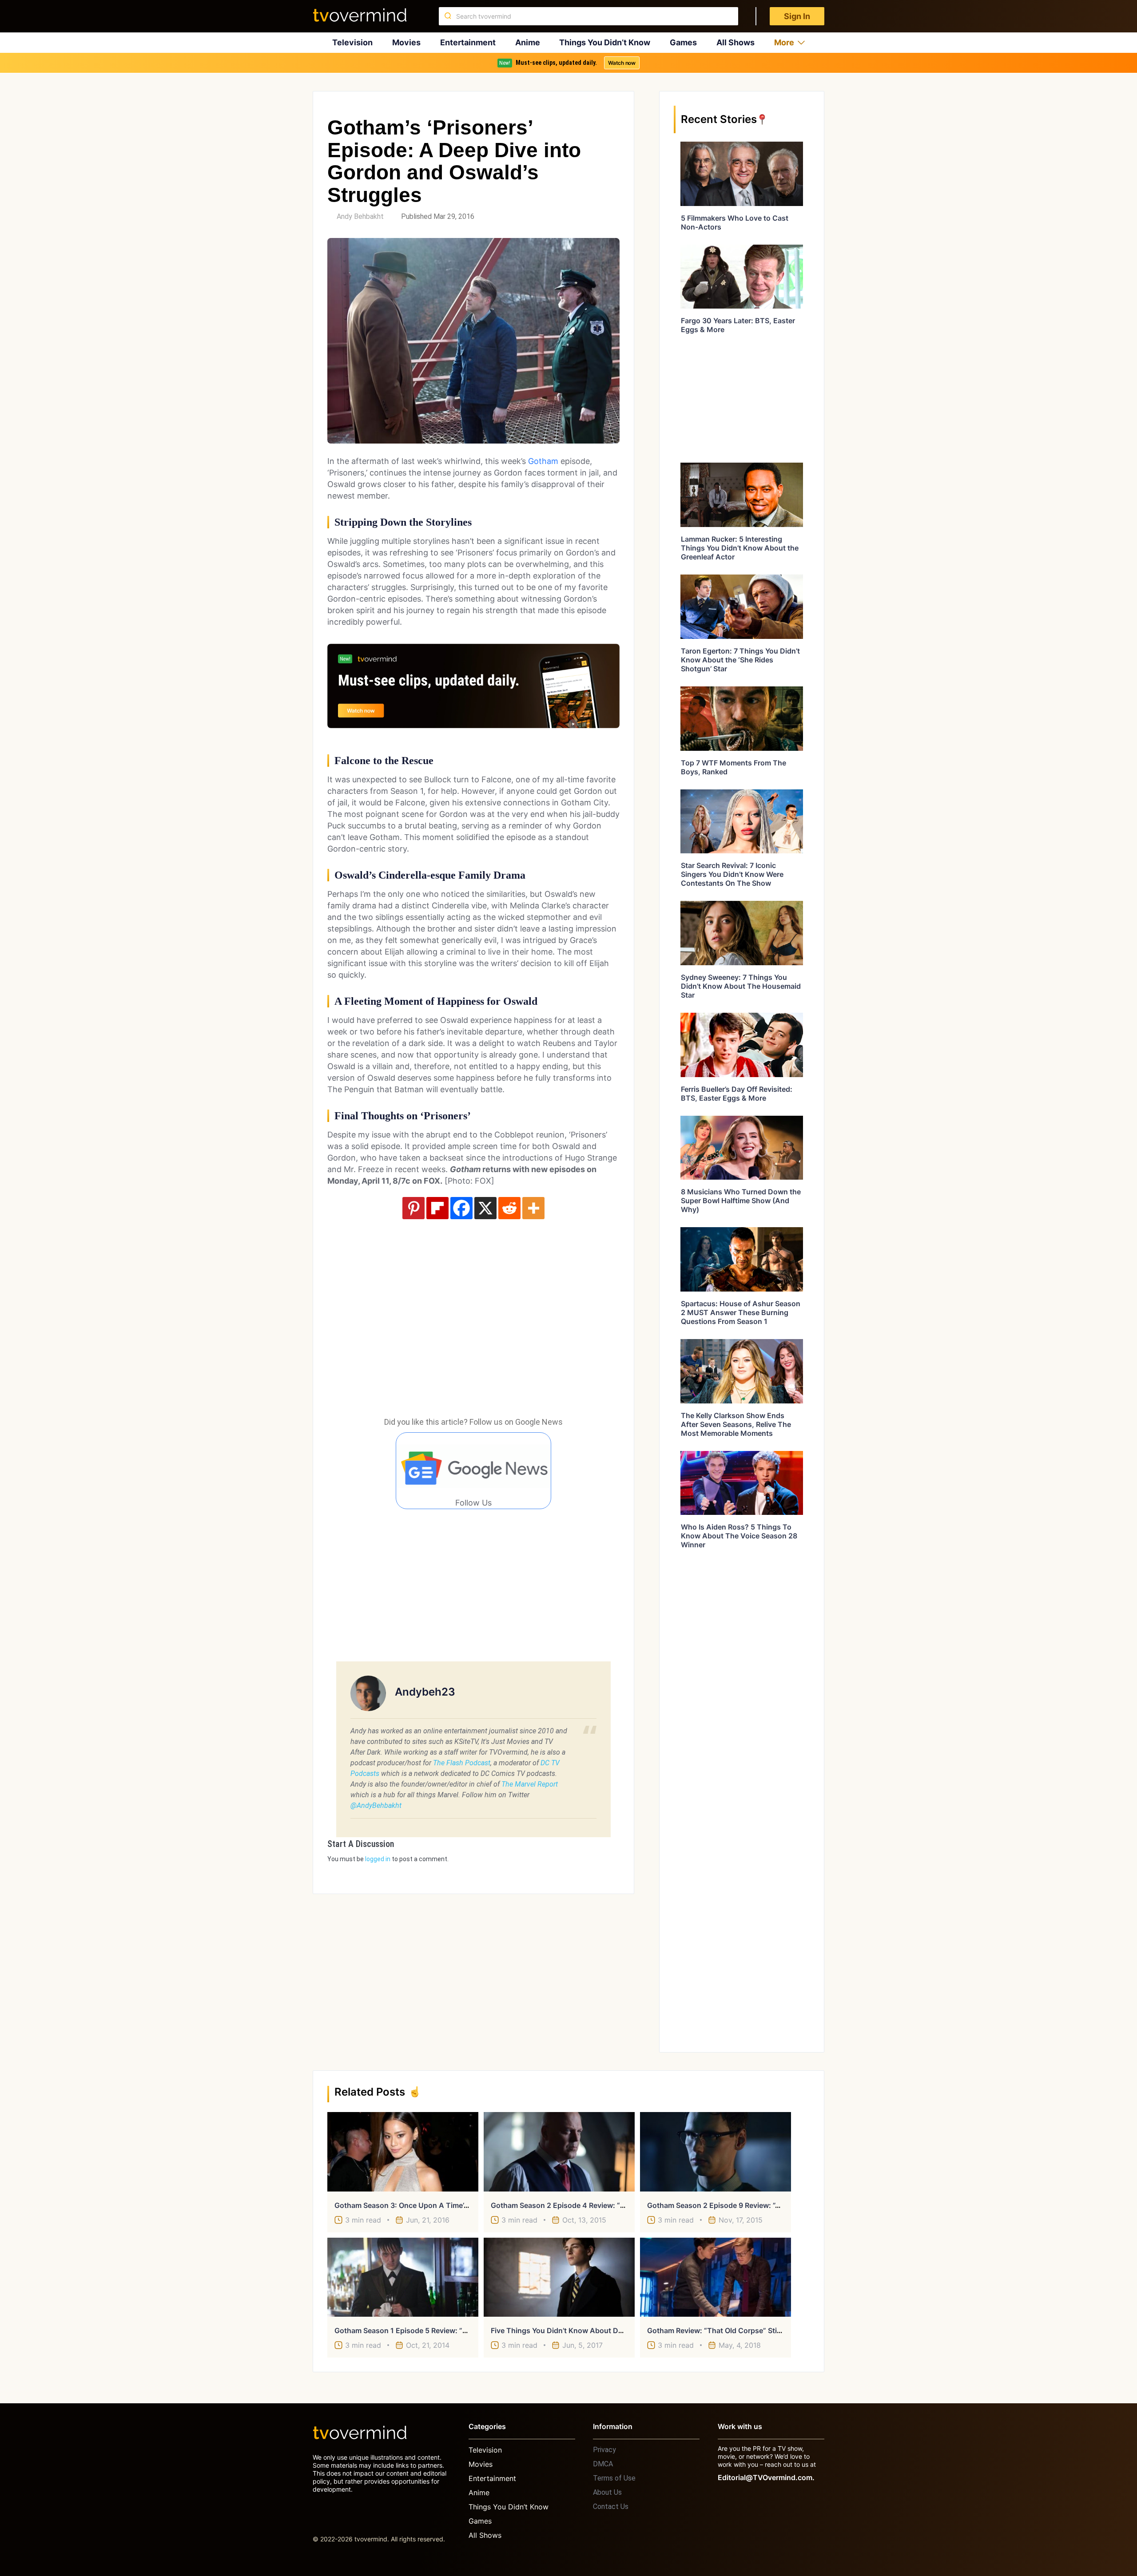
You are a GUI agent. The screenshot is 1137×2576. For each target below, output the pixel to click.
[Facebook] (461, 1208)
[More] (533, 1208)
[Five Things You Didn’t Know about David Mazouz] (559, 2277)
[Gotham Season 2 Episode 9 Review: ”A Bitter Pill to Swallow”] (716, 2152)
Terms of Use (614, 2478)
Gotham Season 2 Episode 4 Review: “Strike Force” (577, 2205)
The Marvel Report (530, 1784)
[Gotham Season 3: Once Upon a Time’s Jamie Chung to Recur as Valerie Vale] (403, 2152)
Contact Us (611, 2507)
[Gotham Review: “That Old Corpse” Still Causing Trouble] (716, 2277)
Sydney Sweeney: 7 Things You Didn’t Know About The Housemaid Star (741, 986)
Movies (406, 42)
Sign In (797, 16)
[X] (485, 1208)
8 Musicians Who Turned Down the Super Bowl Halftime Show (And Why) (741, 1201)
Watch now (622, 63)
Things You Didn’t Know (605, 42)
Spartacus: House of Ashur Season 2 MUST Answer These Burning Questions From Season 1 (741, 1312)
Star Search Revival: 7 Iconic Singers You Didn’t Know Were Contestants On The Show (732, 874)
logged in (378, 1859)
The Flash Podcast (462, 1763)
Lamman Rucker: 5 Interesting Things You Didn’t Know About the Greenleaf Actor (740, 548)
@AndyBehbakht (376, 1805)
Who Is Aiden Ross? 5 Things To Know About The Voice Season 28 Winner (739, 1536)
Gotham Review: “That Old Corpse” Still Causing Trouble (743, 2330)
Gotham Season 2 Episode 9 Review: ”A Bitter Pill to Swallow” (752, 2205)
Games (683, 42)
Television (352, 42)
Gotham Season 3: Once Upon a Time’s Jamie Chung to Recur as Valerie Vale (467, 2205)
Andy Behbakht (360, 216)
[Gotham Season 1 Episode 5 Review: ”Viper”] (403, 2277)
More (784, 42)
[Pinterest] (413, 1208)
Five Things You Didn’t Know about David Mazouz (576, 2330)
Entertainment (468, 42)
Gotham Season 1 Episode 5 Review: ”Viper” (409, 2330)
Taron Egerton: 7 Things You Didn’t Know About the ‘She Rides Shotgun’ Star (740, 660)
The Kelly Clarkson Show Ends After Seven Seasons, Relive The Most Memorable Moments (736, 1424)
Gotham (543, 461)
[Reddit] (509, 1208)
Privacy (604, 2450)
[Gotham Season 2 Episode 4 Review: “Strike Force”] (559, 2152)
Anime (528, 42)
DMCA (603, 2464)
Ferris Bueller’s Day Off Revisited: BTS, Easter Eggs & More (737, 1094)
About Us (607, 2492)
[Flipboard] (437, 1208)
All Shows (735, 42)
